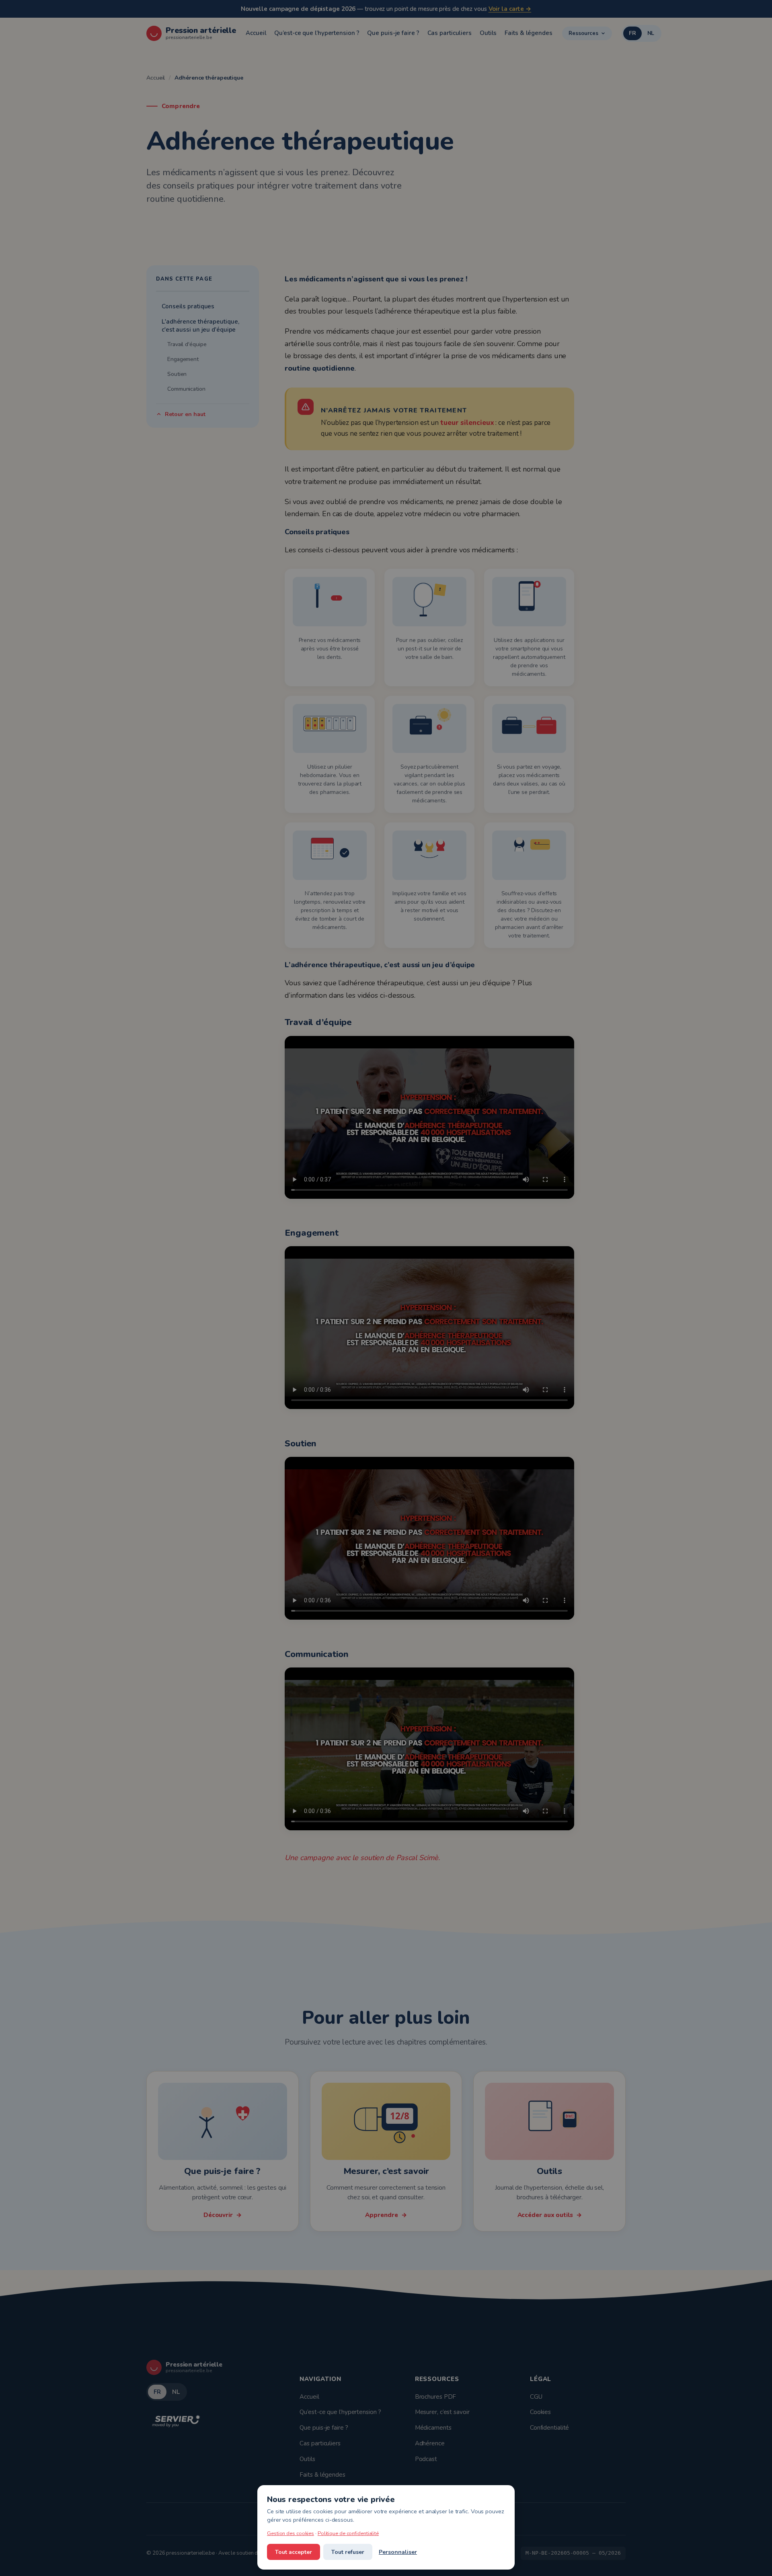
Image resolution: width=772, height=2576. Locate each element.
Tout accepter (294, 2552)
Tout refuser (348, 2552)
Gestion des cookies (291, 2533)
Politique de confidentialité (348, 2533)
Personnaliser (398, 2552)
